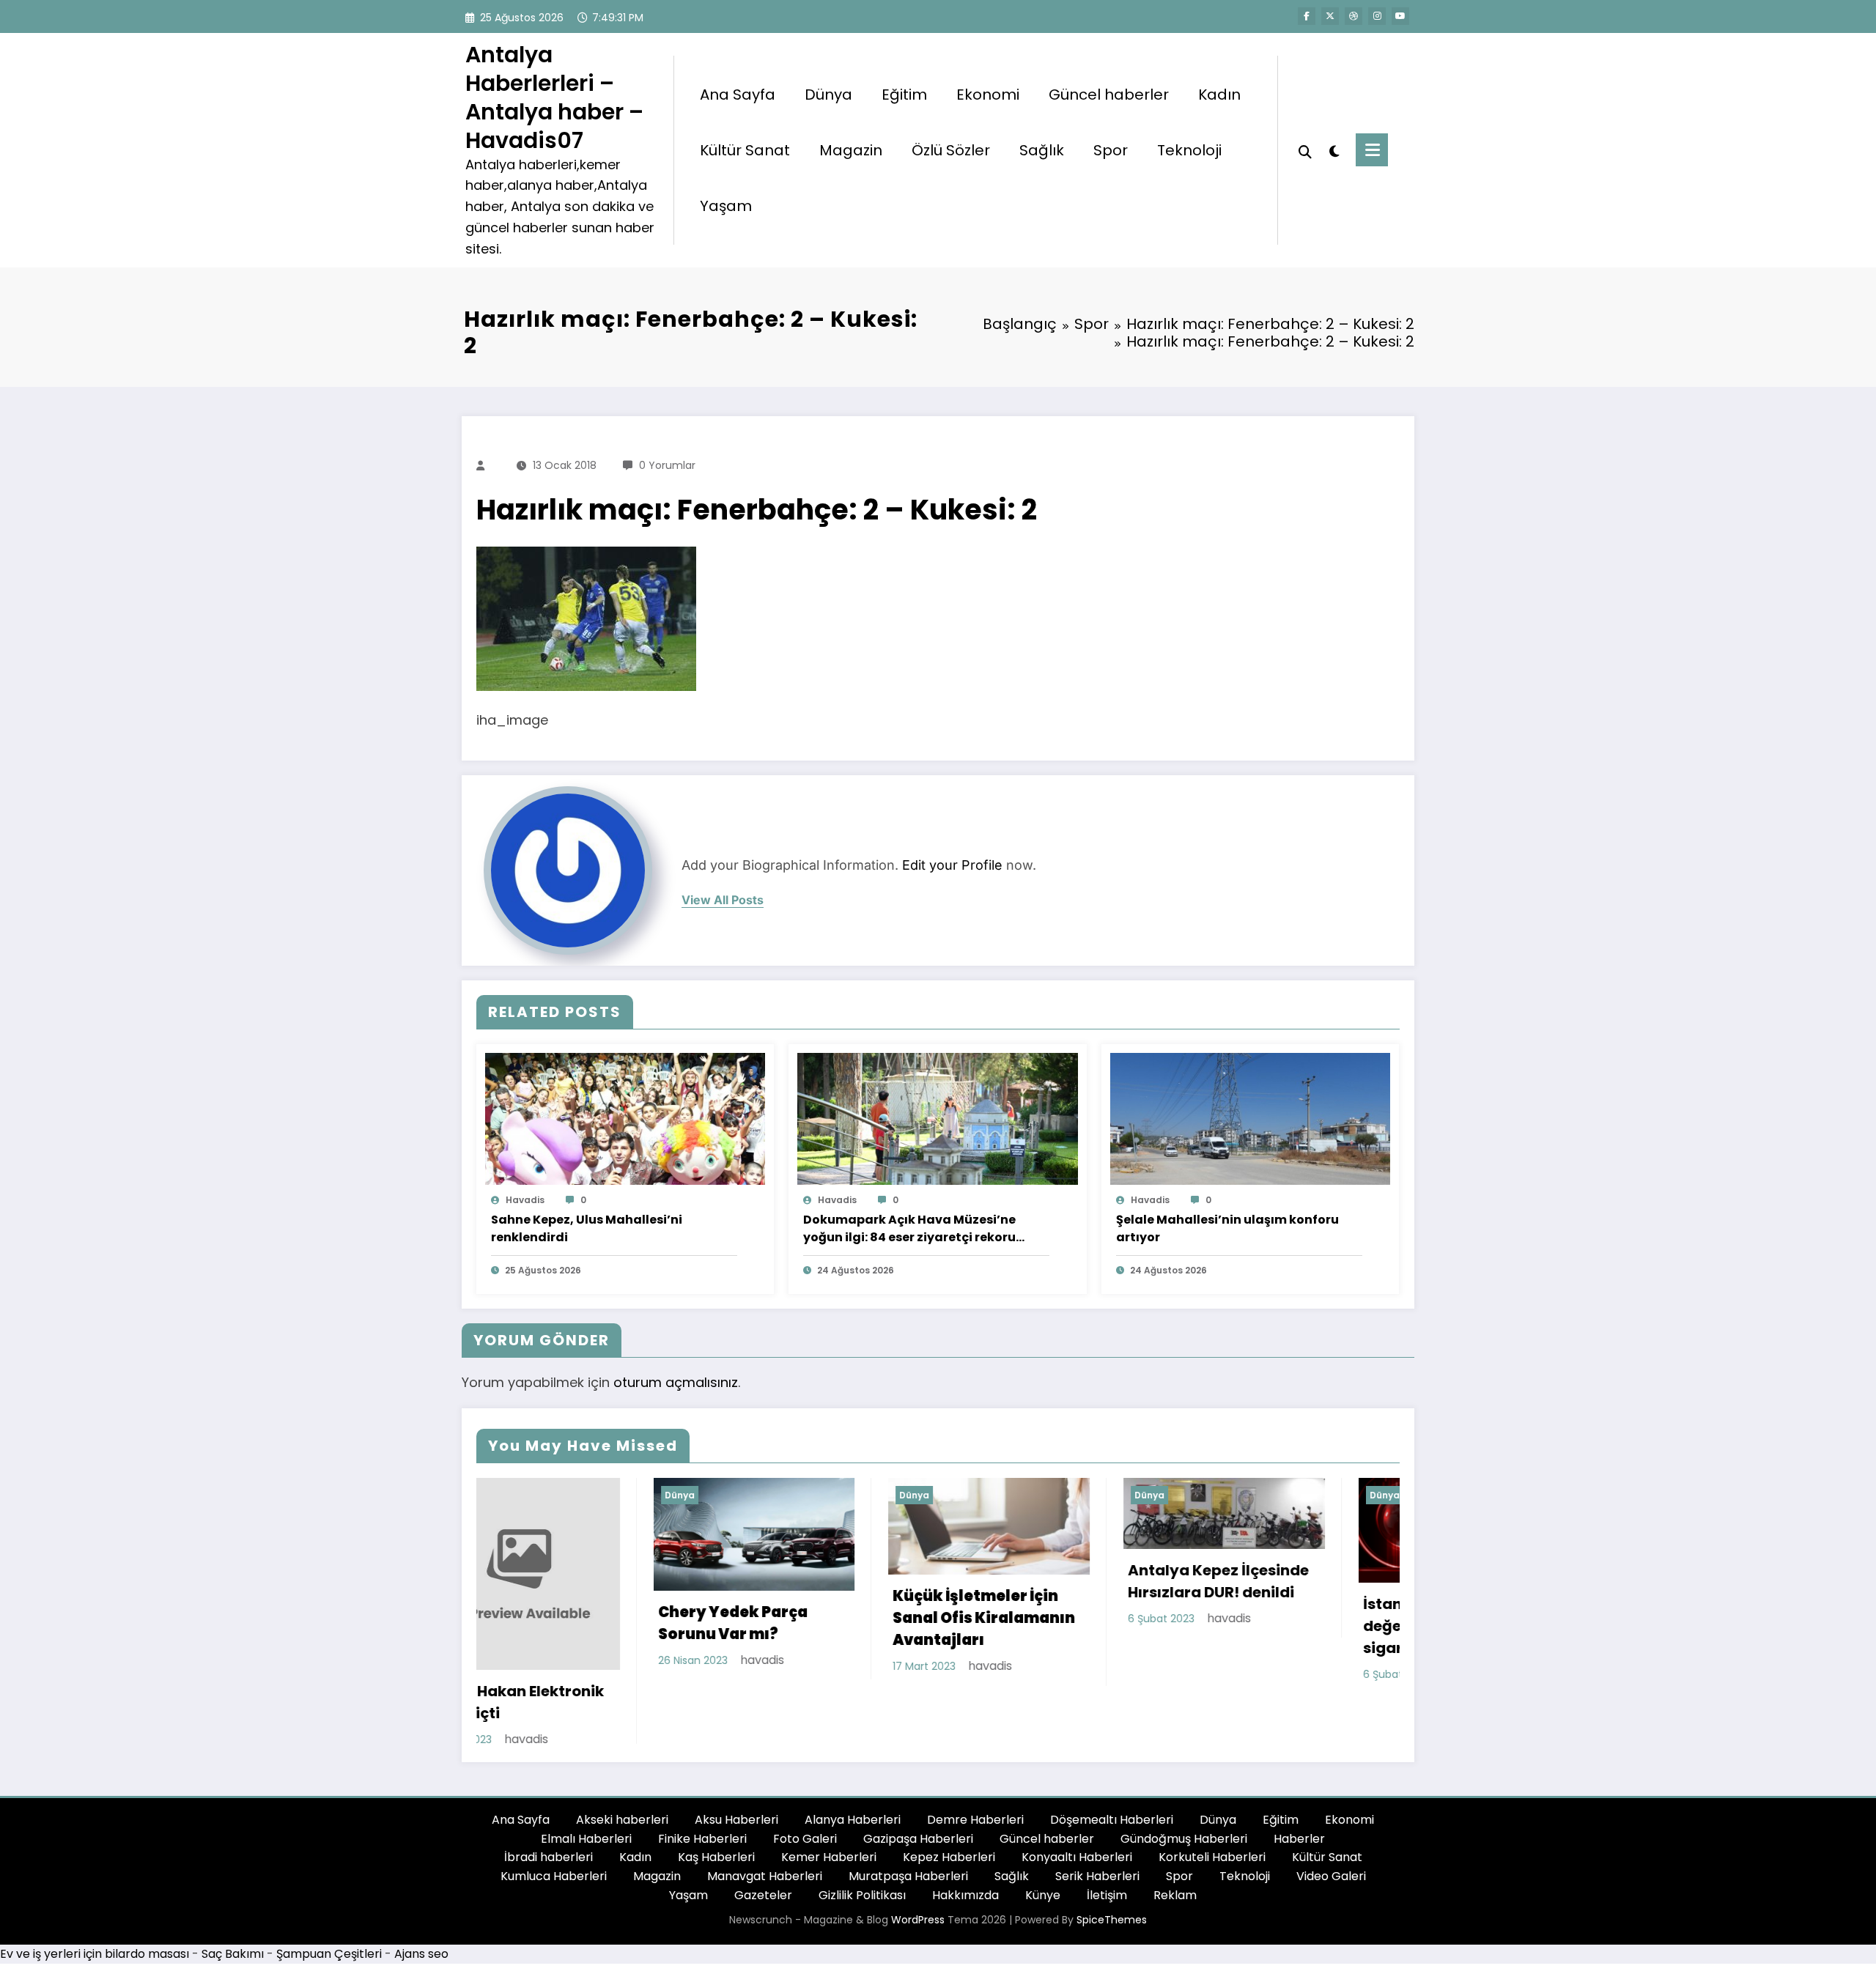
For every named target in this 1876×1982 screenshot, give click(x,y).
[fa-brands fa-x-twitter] (1330, 16)
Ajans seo (421, 1913)
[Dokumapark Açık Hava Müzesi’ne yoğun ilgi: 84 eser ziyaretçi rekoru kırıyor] (937, 1118)
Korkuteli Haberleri (1212, 1816)
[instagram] (1377, 16)
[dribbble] (1354, 16)
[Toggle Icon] (1372, 150)
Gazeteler (763, 1853)
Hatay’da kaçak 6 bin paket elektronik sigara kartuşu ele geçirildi (1330, 1634)
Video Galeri (1331, 1834)
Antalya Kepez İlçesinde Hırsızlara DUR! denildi (863, 1581)
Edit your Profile (952, 865)
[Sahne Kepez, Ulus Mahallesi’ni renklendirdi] (625, 1118)
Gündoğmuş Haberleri (1184, 1797)
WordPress (918, 1879)
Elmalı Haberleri (586, 1797)
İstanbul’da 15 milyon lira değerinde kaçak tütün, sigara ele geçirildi (1102, 1626)
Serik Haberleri (1097, 1834)
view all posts (723, 900)
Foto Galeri (805, 1797)
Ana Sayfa (738, 95)
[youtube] (1400, 16)
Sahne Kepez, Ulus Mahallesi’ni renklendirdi (587, 1228)
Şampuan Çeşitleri (329, 1913)
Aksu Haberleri (736, 1779)
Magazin (851, 150)
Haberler (1299, 1797)
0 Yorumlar (667, 465)
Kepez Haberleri (949, 1816)
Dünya (828, 95)
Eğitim (904, 95)
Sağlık (1042, 150)
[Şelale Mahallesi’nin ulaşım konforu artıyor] (1250, 1118)
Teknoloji (1189, 150)
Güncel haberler (1109, 95)
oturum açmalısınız (676, 1382)
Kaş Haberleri (716, 1816)
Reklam (1175, 1853)
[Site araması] (1305, 150)
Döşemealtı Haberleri (1112, 1779)
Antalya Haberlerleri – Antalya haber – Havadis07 (554, 97)
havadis (525, 1200)
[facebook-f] (1307, 16)
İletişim (1107, 1853)
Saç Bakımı (233, 1913)
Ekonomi (988, 95)
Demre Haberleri (975, 1779)
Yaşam (726, 206)
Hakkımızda (965, 1853)
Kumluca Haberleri (554, 1834)
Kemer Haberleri (829, 1816)
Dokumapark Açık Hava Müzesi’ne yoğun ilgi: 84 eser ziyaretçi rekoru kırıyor (909, 1229)
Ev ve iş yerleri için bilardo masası (95, 1913)
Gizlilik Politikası (862, 1853)
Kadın (1219, 95)
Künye (1043, 1853)
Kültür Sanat (745, 150)
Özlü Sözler (951, 150)
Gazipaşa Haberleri (918, 1797)
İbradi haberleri (549, 1816)
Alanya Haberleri (853, 1779)
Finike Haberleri (702, 1797)
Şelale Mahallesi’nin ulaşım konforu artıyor (1227, 1228)
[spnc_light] (1334, 149)
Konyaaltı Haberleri (1077, 1816)
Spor (1111, 150)
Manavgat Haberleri (765, 1834)
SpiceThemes (1112, 1879)
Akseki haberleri (622, 1779)
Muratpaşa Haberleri (908, 1834)
